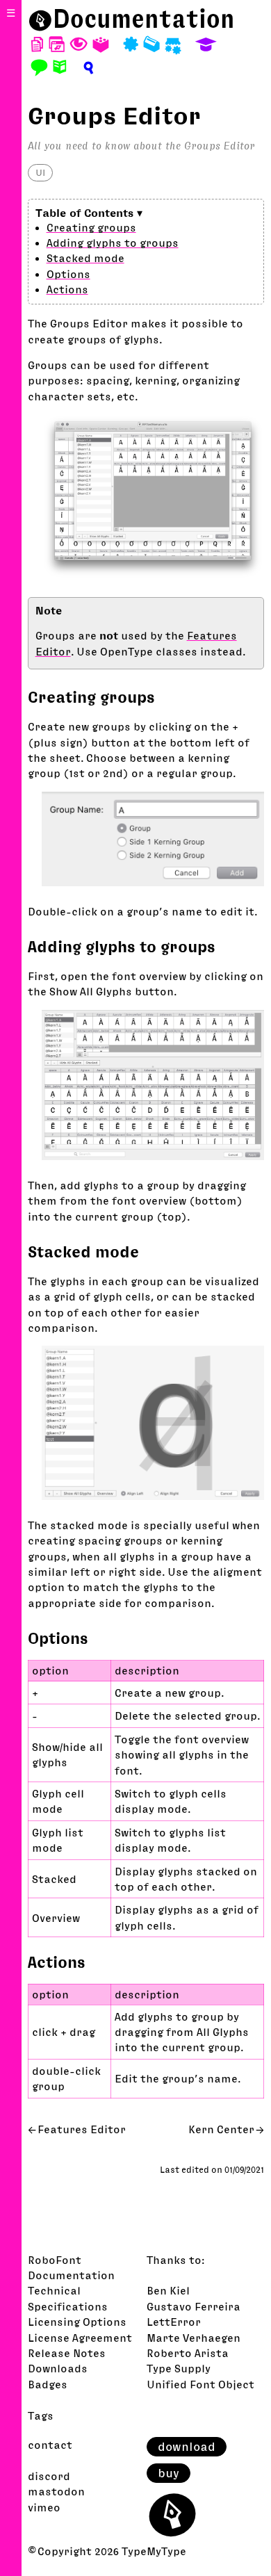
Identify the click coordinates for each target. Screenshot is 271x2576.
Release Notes (67, 2353)
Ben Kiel (168, 2290)
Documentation (144, 19)
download (187, 2447)
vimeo (44, 2507)
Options (68, 274)
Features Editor (82, 2129)
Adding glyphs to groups (113, 243)
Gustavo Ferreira (194, 2306)
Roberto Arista (188, 2353)
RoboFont (55, 2260)
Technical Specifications (68, 2298)
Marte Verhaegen (194, 2338)
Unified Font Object (200, 2384)
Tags (41, 2415)
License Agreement (80, 2338)
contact (50, 2445)
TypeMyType (154, 2551)
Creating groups (91, 227)
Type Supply (179, 2368)
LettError (174, 2322)
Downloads (58, 2368)
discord (49, 2476)
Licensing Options (77, 2322)
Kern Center (221, 2129)
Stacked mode (85, 258)
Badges (48, 2384)
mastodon (56, 2491)
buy (169, 2473)
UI (40, 172)
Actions (67, 289)
